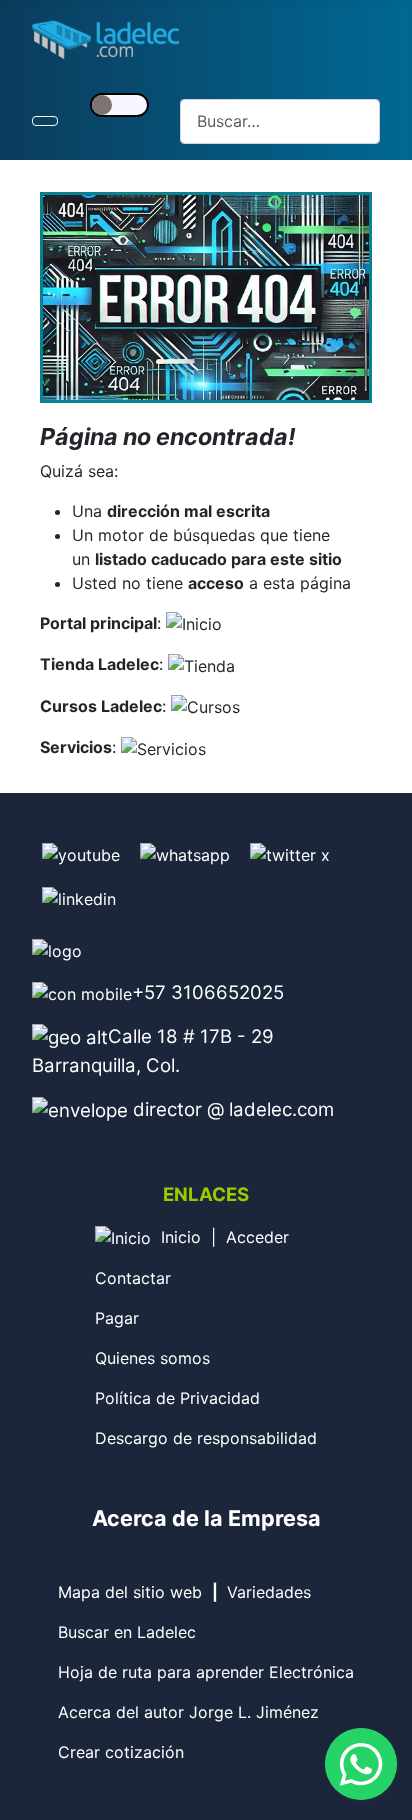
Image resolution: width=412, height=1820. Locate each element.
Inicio (181, 1237)
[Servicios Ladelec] (163, 747)
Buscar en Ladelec (127, 1632)
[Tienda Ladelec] (201, 664)
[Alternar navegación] (45, 121)
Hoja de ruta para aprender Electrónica (206, 1672)
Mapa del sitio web (130, 1592)
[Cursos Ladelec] (205, 706)
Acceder (257, 1237)
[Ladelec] (194, 623)
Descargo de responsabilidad (206, 1438)
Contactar (133, 1278)
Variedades (269, 1592)
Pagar (117, 1318)
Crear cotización (121, 1752)
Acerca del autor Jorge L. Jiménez (188, 1712)
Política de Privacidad (177, 1398)
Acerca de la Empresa (206, 1518)
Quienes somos (152, 1358)
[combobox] (280, 121)
